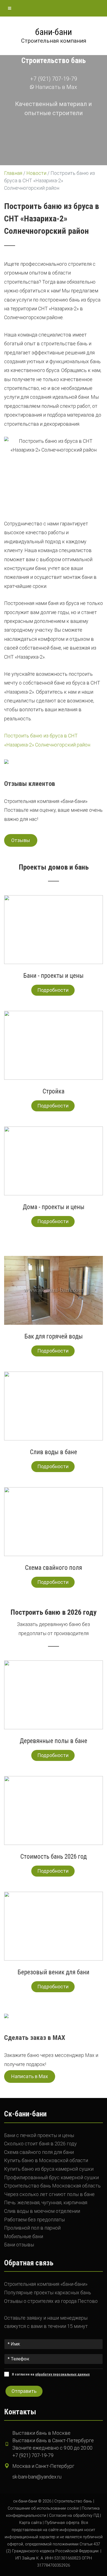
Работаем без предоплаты (34, 2220)
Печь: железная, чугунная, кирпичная (46, 2202)
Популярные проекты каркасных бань (48, 2293)
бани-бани (54, 32)
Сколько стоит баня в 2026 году (40, 2144)
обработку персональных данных (62, 2374)
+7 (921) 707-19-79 (54, 79)
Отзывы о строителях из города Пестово (51, 2301)
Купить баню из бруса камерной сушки (49, 2169)
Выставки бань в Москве (41, 2433)
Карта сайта (30, 2523)
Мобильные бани (24, 2236)
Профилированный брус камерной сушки (51, 2177)
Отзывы (21, 840)
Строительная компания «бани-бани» (46, 2284)
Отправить (24, 2391)
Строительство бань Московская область (52, 2186)
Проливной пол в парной (32, 2228)
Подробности (53, 990)
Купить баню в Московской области (46, 2160)
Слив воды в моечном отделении (42, 2211)
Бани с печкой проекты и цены (39, 2135)
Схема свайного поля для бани (39, 2152)
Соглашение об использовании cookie (43, 2508)
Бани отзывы (19, 2245)
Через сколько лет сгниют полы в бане (49, 2194)
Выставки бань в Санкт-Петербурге (53, 2440)
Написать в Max (56, 87)
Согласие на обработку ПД (74, 2516)
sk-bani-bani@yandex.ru (37, 2477)
